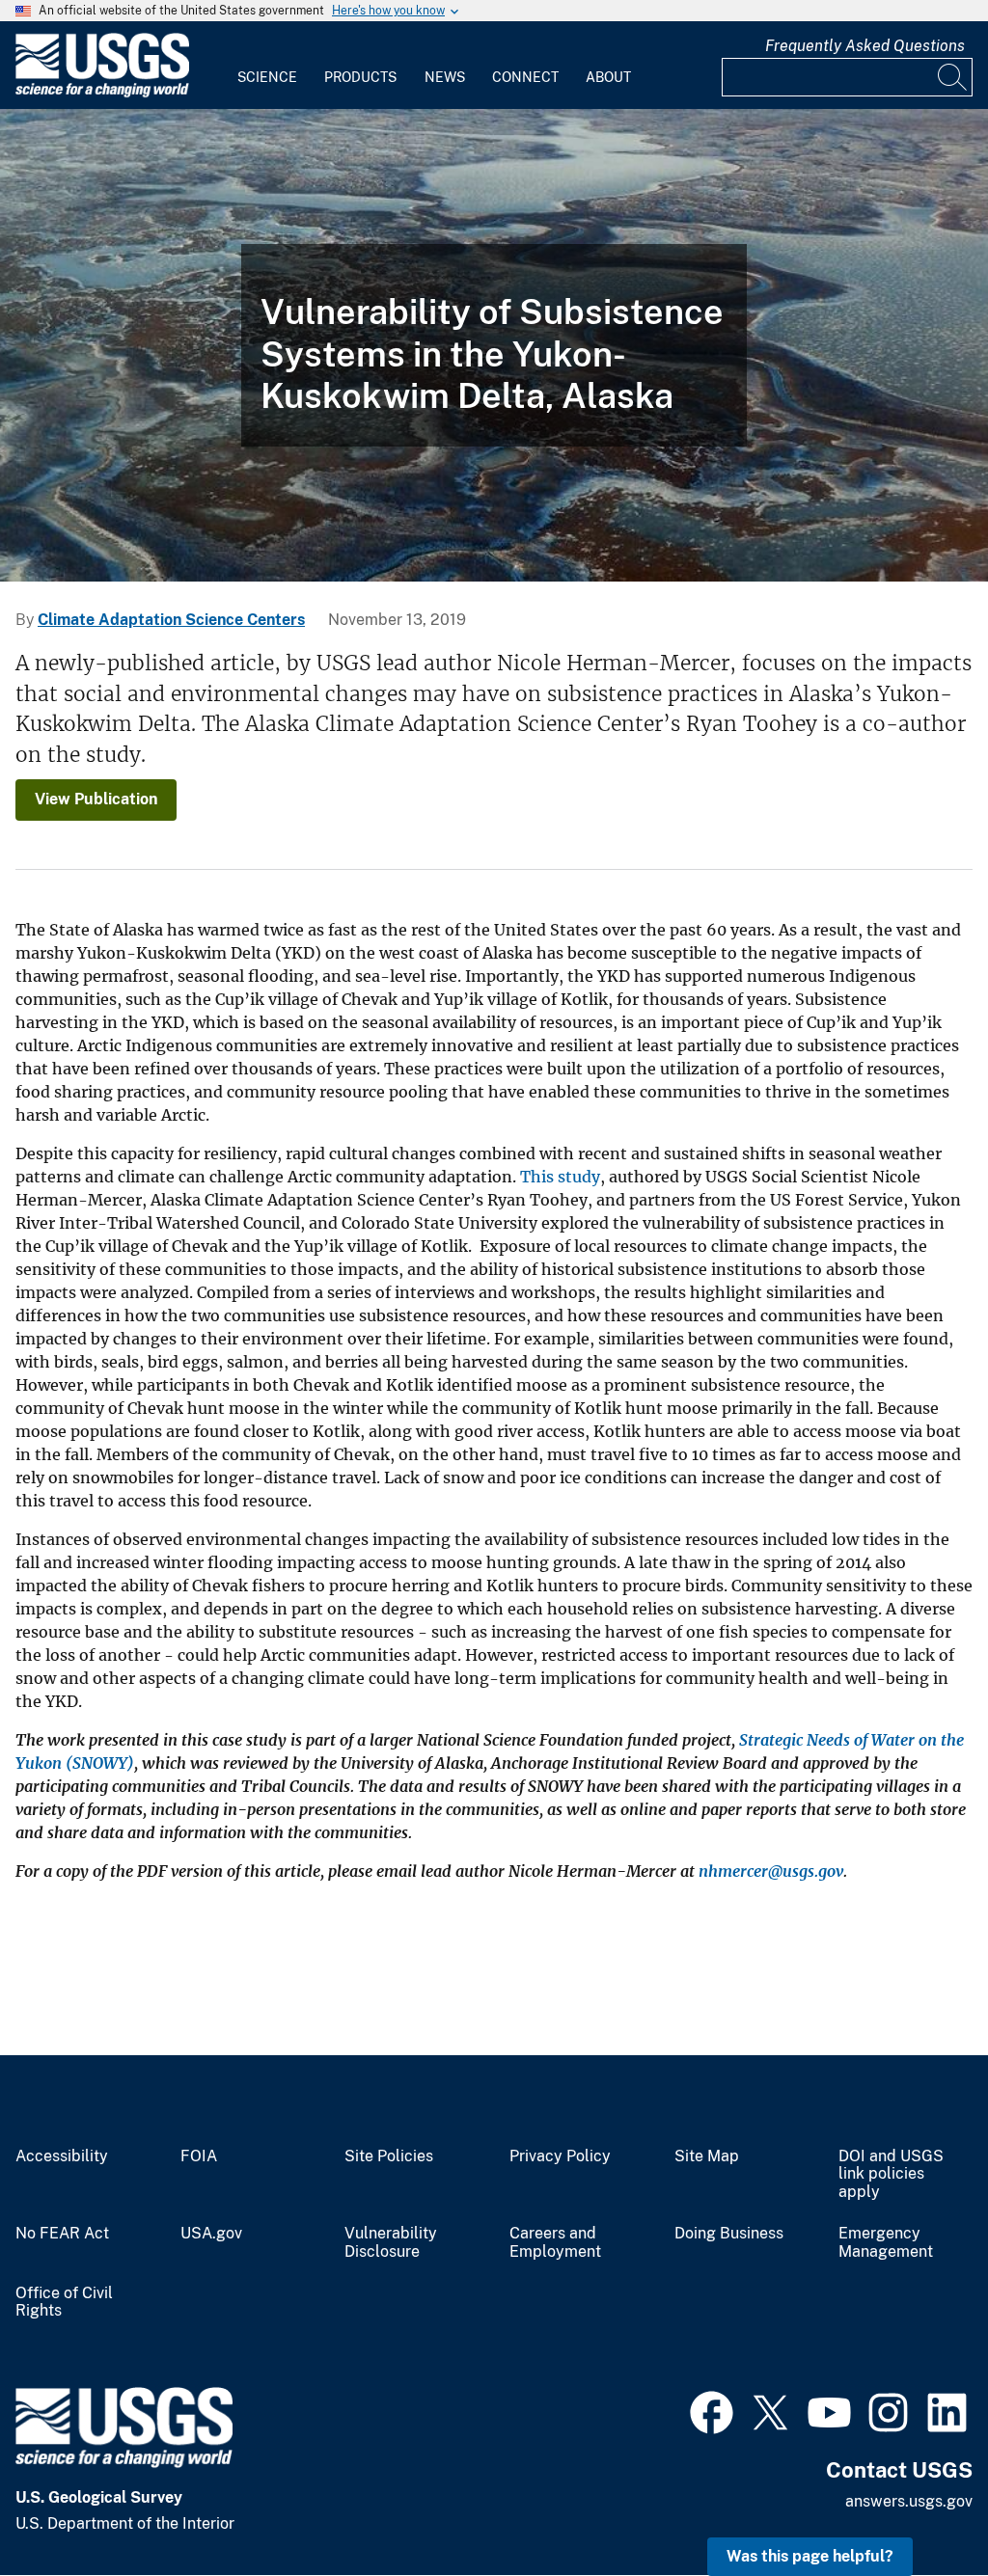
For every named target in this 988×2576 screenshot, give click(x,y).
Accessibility (62, 2156)
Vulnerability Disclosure (391, 2243)
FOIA (199, 2156)
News (445, 77)
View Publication (96, 799)
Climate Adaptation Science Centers (171, 620)
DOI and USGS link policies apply (891, 2175)
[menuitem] (267, 66)
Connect (525, 77)
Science (267, 77)
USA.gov (211, 2234)
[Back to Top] (918, 2506)
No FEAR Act (62, 2234)
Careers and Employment (555, 2243)
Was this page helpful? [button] (810, 2556)
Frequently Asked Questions (865, 46)
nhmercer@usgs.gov (771, 1871)
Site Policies (389, 2156)
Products (360, 77)
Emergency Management (886, 2243)
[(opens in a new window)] (712, 2410)
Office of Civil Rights (64, 2303)
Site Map (707, 2156)
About (608, 77)
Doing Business (729, 2234)
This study (560, 1177)
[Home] (102, 93)
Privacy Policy (560, 2156)
